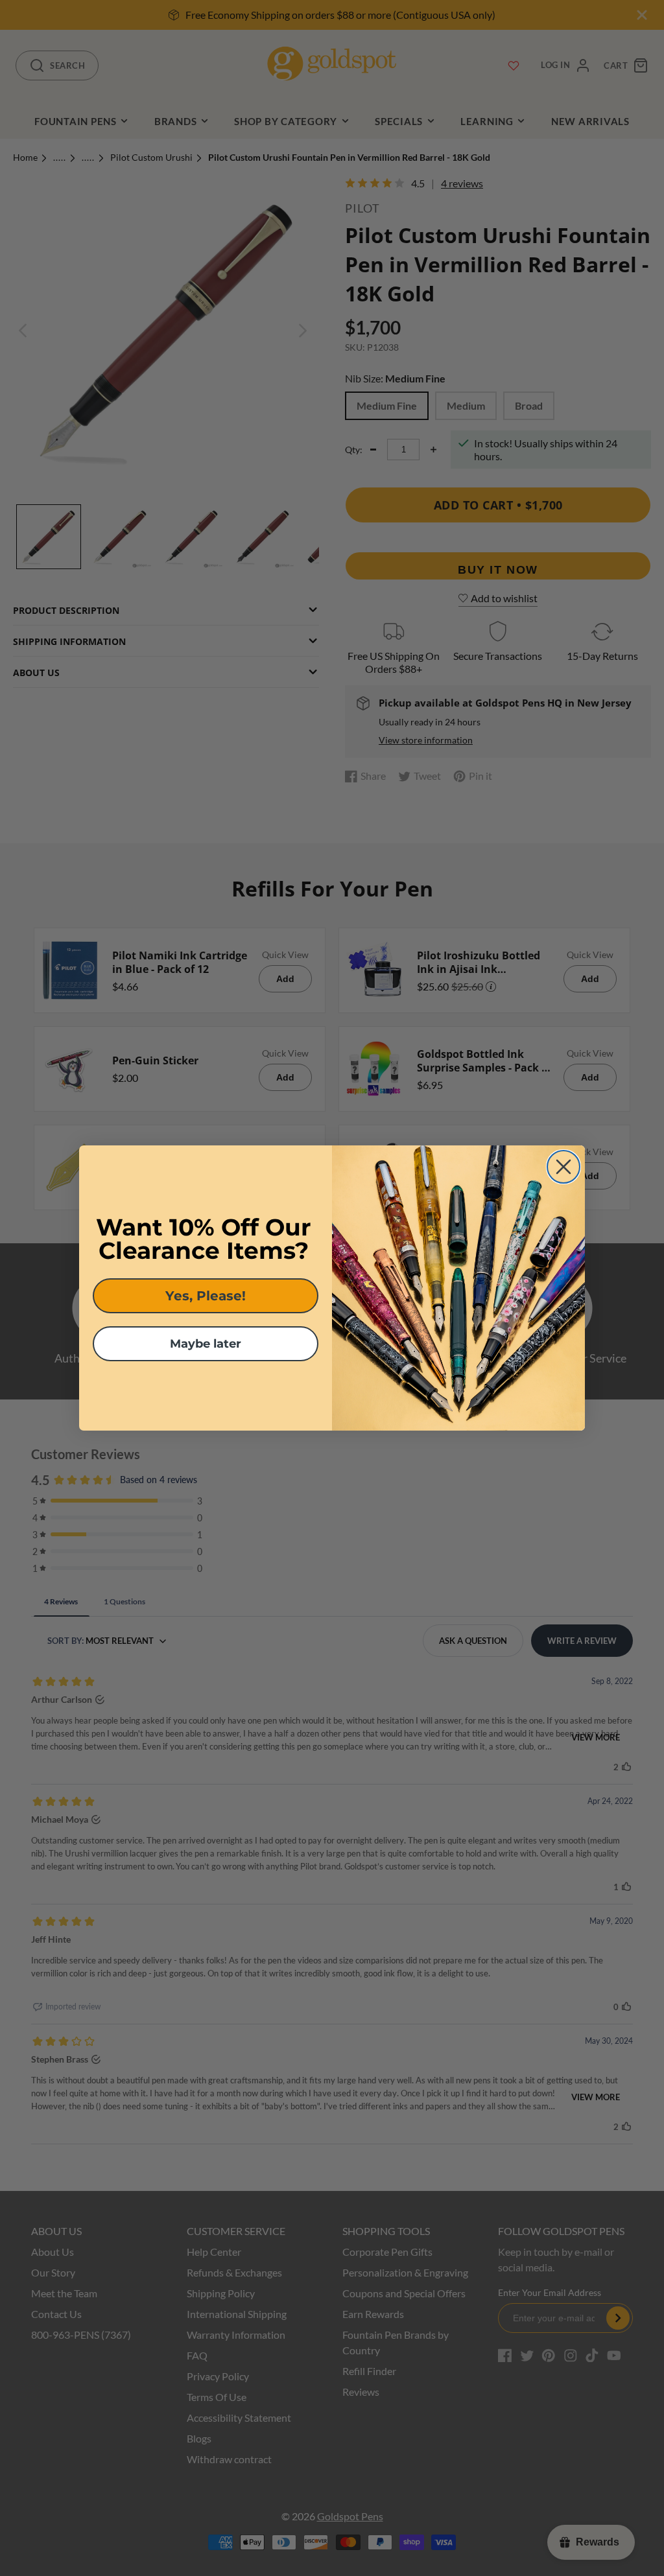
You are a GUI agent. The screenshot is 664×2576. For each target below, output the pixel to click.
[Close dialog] (563, 1167)
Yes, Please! (206, 1296)
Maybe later (206, 1344)
